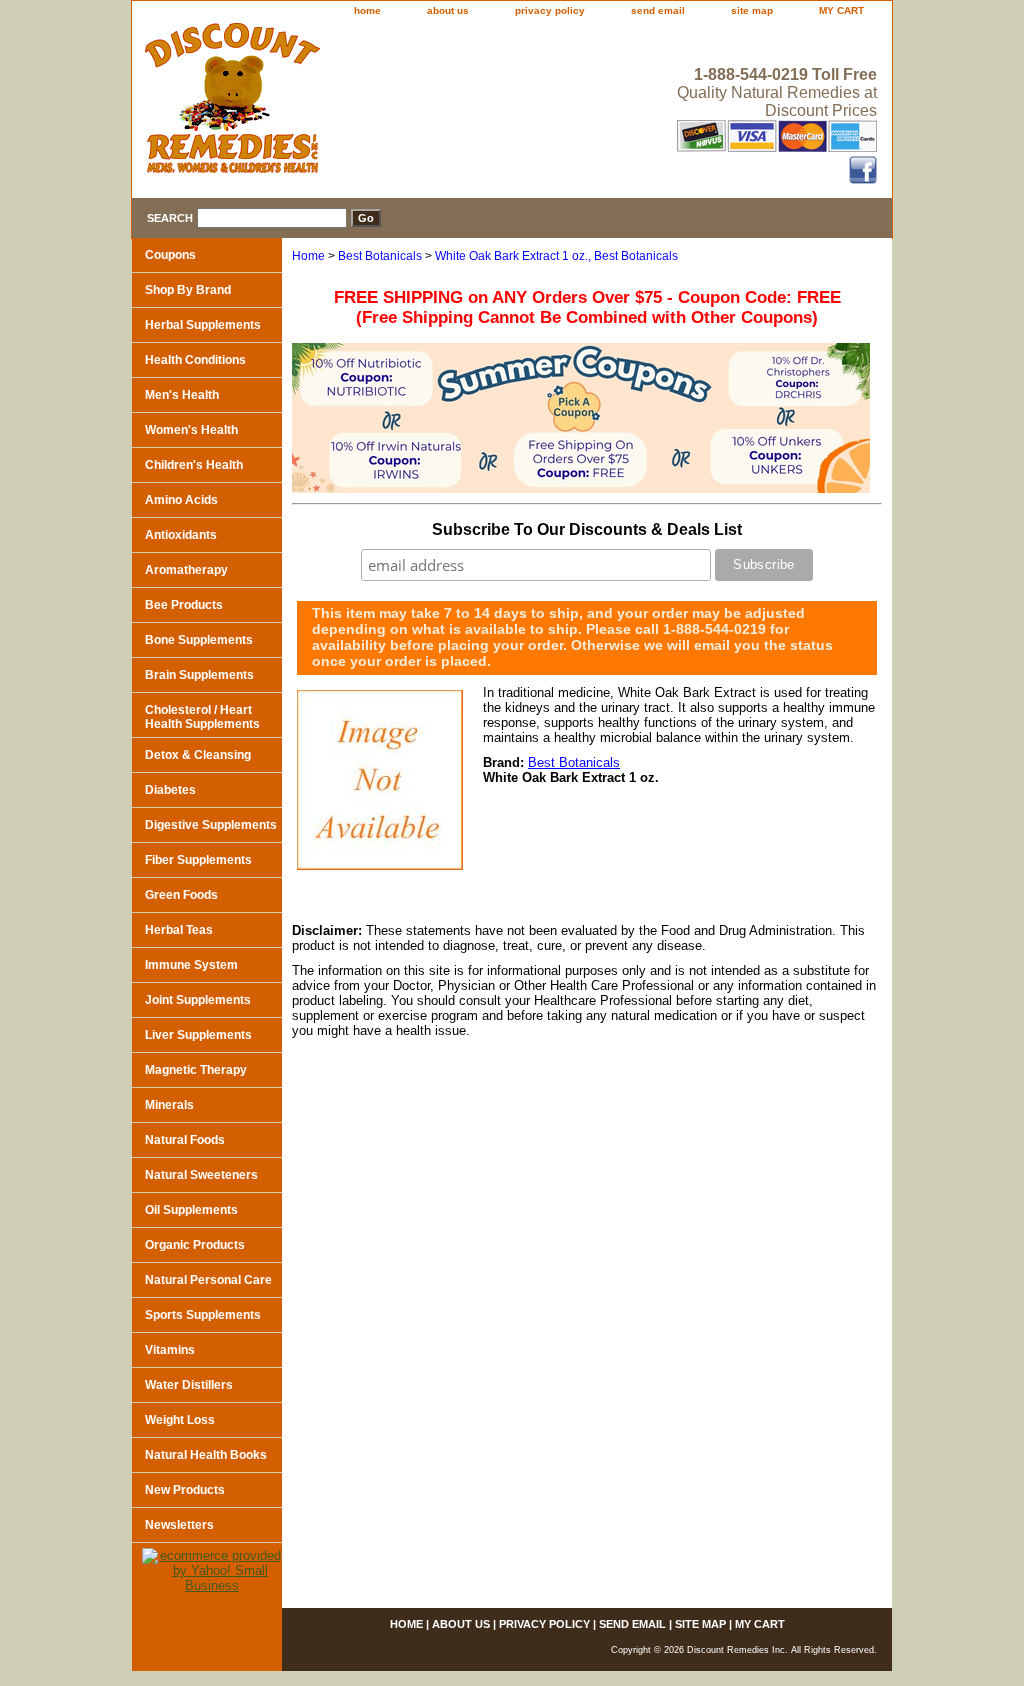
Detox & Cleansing (198, 755)
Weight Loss (180, 1420)
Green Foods (181, 895)
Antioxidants (181, 535)
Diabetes (170, 790)
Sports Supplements (203, 1315)
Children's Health (194, 465)
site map (752, 10)
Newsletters (179, 1525)
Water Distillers (189, 1385)
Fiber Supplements (198, 860)
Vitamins (170, 1350)
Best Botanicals (380, 256)
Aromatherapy (186, 570)
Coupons (170, 255)
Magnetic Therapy (196, 1070)
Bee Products (184, 605)
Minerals (169, 1105)
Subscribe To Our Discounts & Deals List (587, 529)
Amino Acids (181, 500)
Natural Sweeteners (201, 1175)
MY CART (841, 10)
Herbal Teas (179, 930)
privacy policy (550, 10)
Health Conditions (195, 360)
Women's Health (191, 430)
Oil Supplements (191, 1210)
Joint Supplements (198, 1000)
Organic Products (195, 1245)
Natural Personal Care (208, 1280)
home (367, 10)
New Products (185, 1490)
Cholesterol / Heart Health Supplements (202, 717)
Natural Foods (185, 1140)
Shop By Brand (188, 290)
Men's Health (182, 395)
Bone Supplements (199, 640)
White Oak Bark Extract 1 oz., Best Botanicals (556, 256)
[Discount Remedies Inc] (382, 104)
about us (448, 10)
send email (658, 10)
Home (308, 256)
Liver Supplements (198, 1035)
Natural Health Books (206, 1455)
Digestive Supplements (211, 825)
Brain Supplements (199, 675)
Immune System (191, 965)
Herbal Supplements (203, 325)
